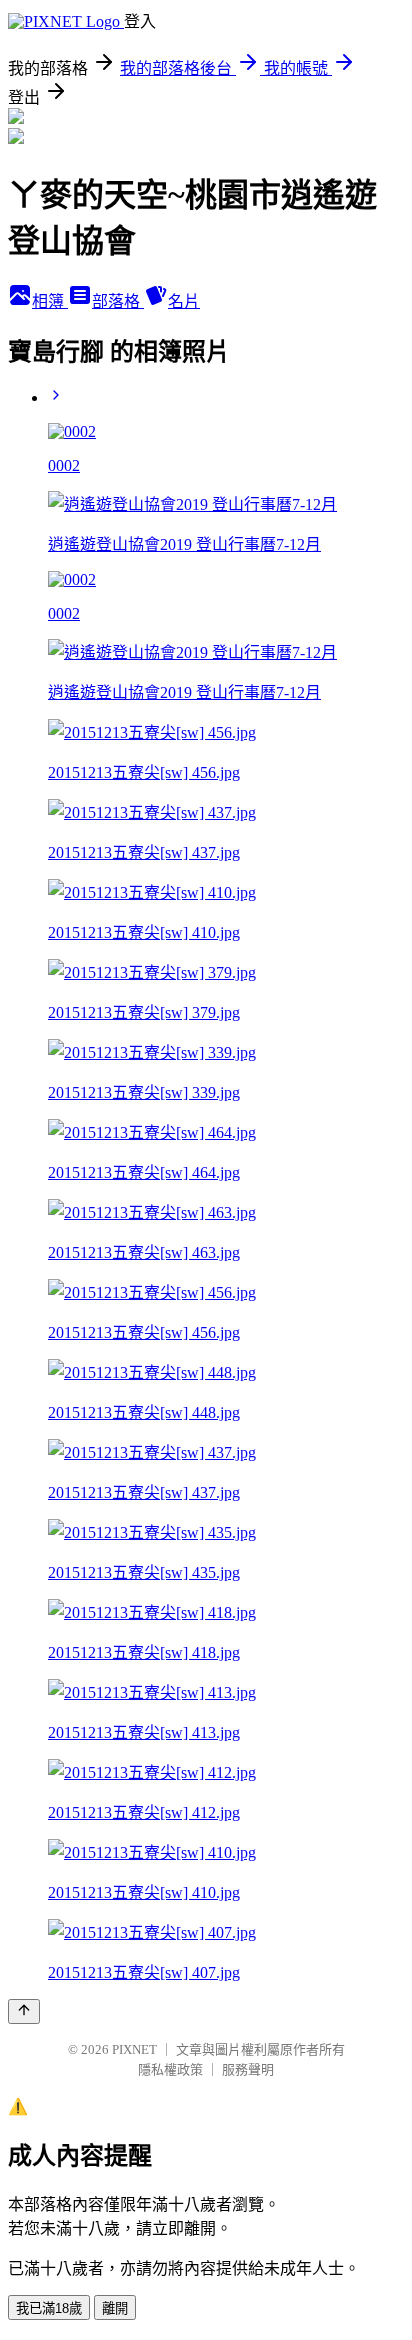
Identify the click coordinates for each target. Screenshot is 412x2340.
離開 (115, 2308)
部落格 (118, 301)
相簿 (50, 301)
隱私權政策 (170, 2069)
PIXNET (134, 2049)
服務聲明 (248, 2069)
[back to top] (24, 2011)
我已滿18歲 (49, 2308)
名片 (184, 301)
